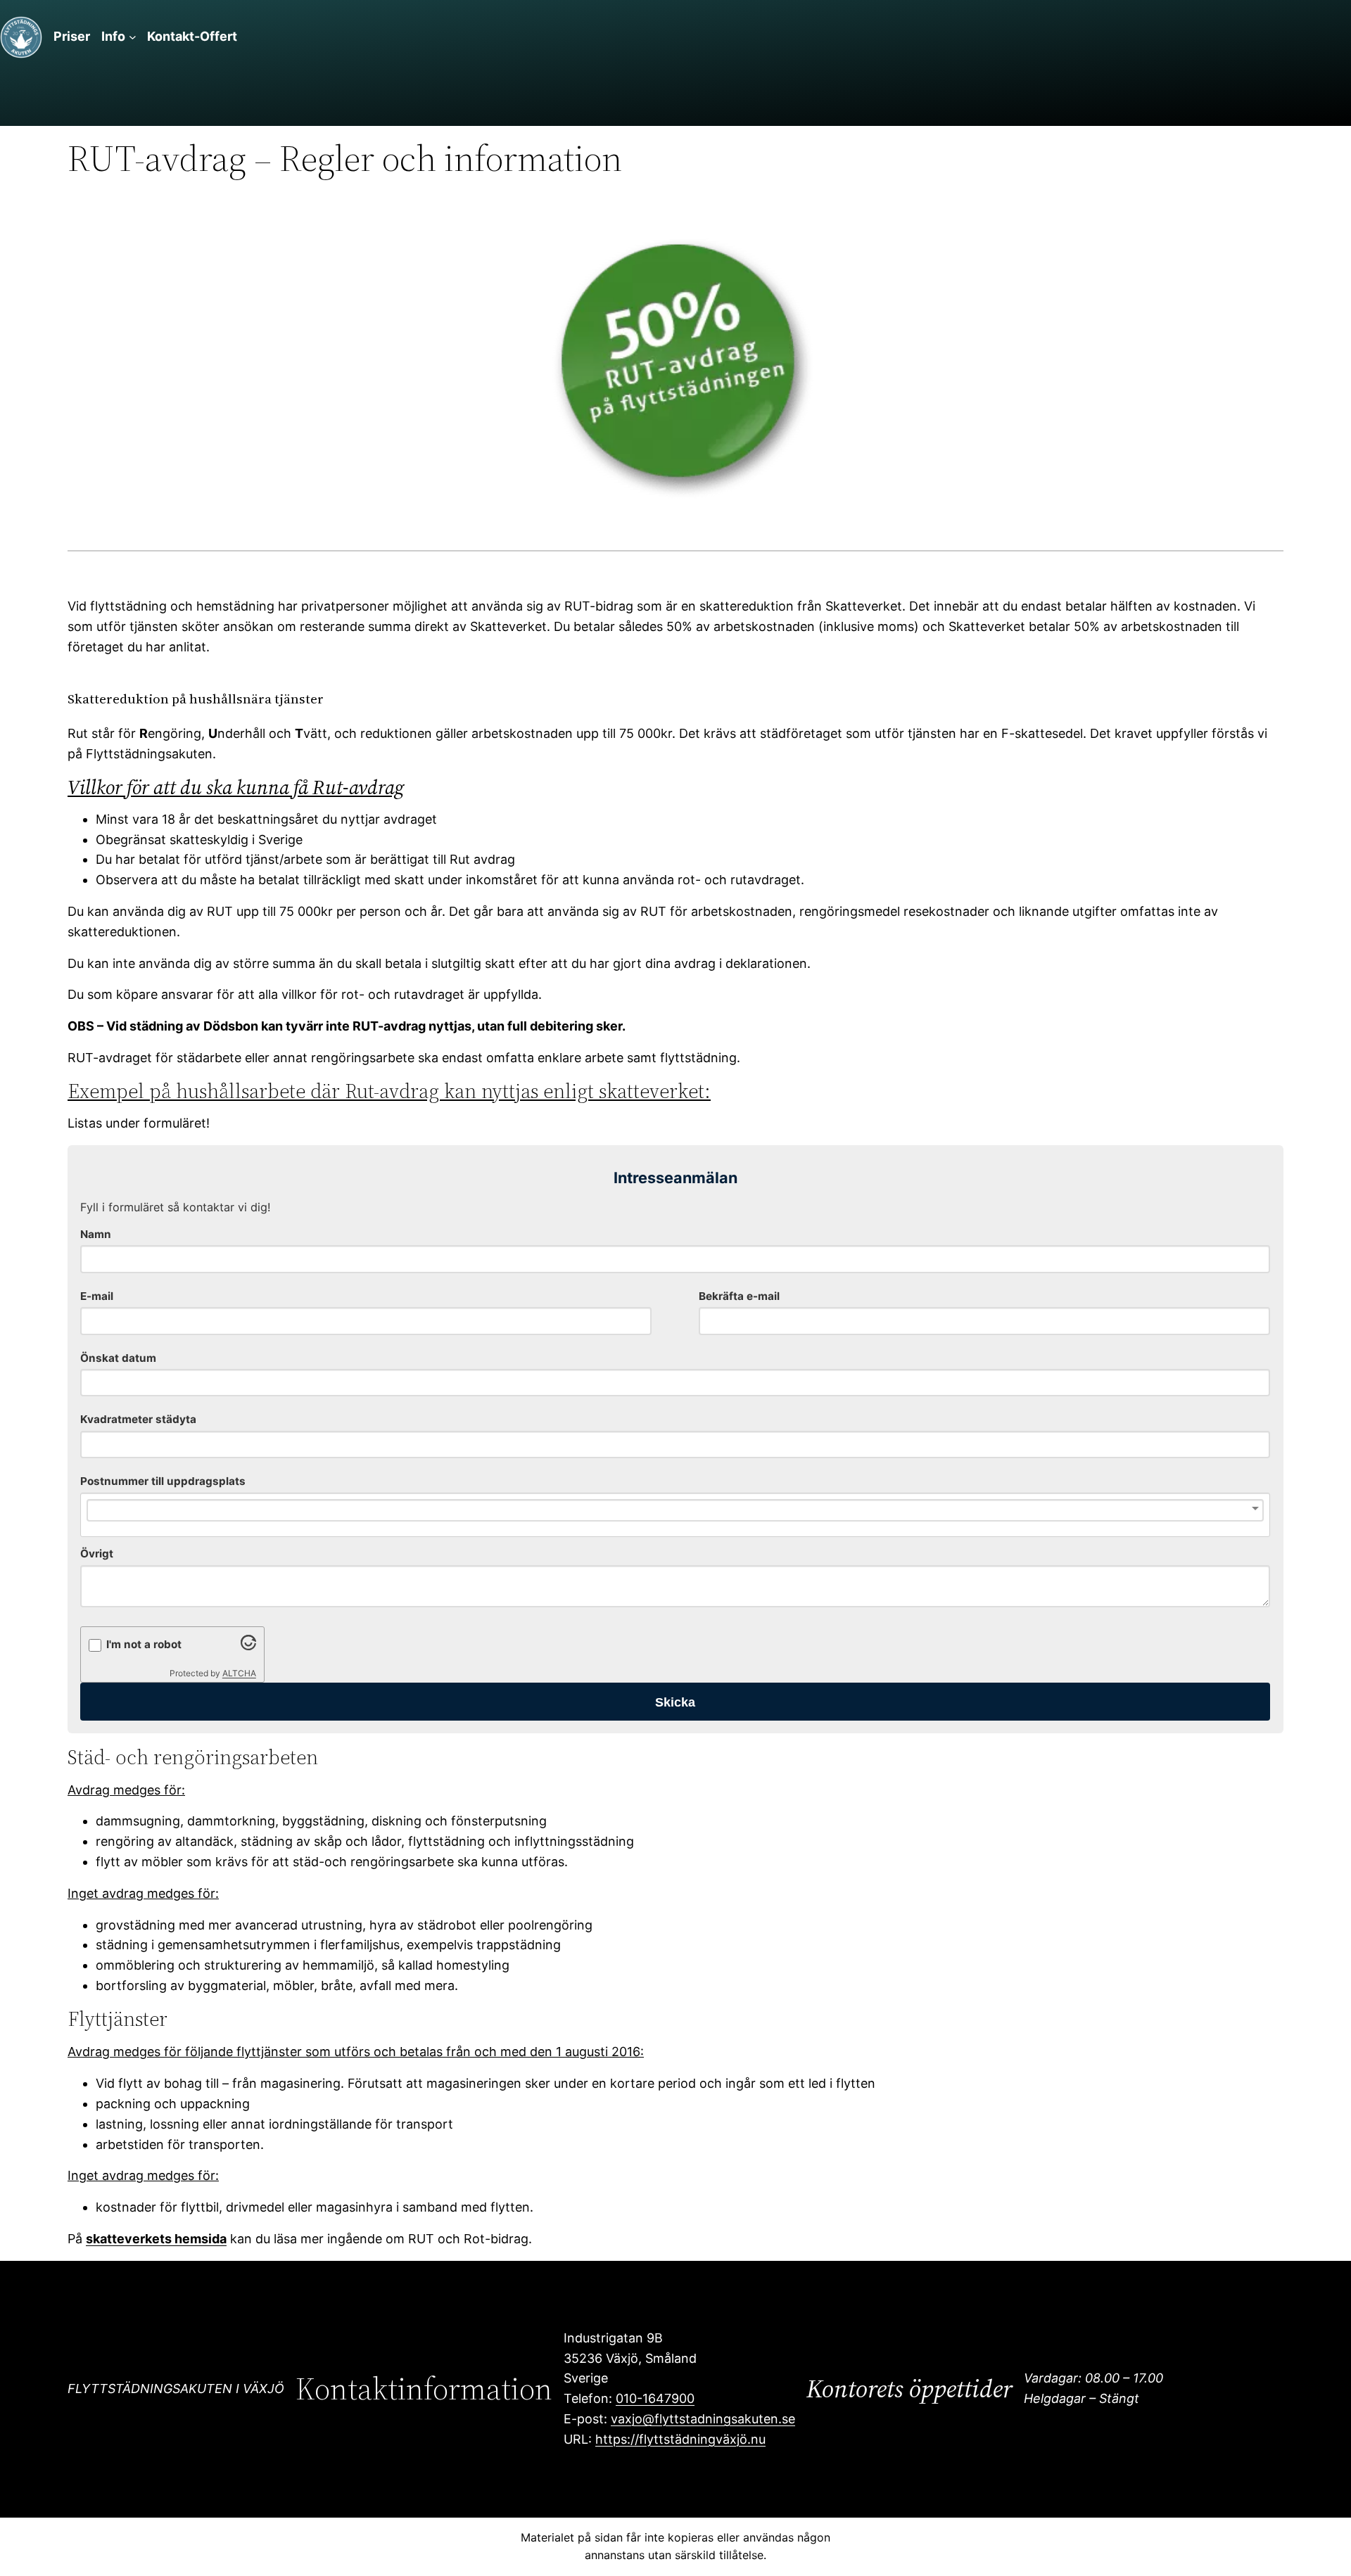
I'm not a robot (144, 1644)
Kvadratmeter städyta (138, 1419)
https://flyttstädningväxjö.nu (680, 2439)
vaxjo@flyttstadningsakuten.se (703, 2419)
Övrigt (97, 1554)
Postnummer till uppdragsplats (163, 1481)
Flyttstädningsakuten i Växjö (176, 2389)
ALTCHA (239, 1673)
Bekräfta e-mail (739, 1296)
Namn (96, 1234)
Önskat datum (118, 1358)
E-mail (97, 1296)
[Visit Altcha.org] (248, 1646)
